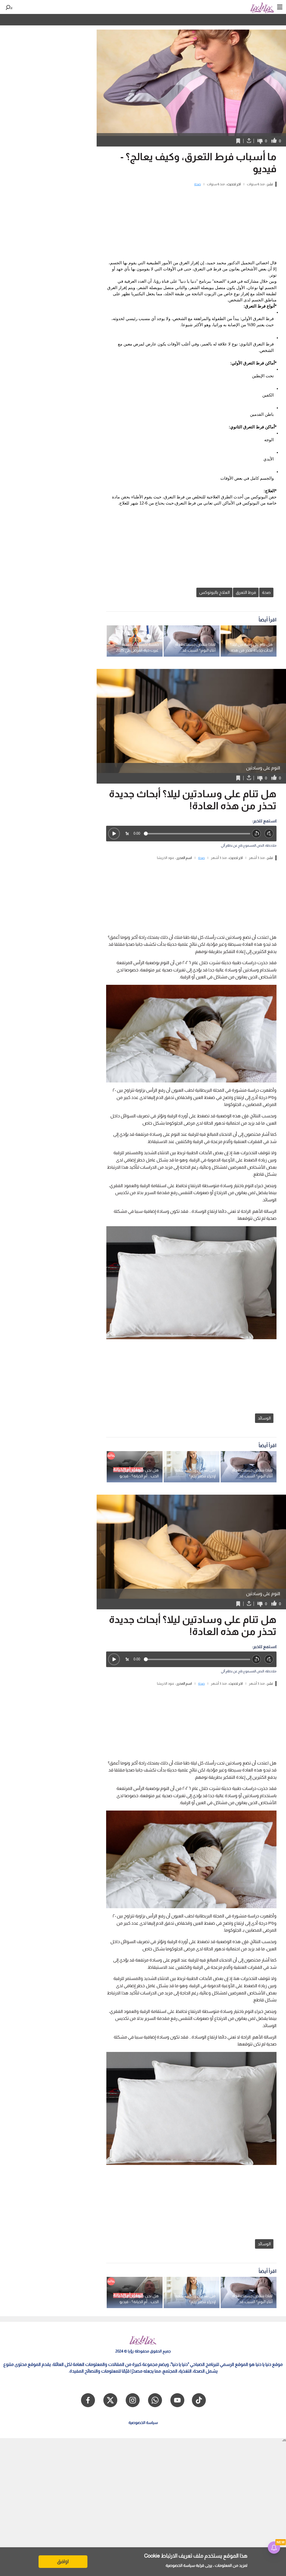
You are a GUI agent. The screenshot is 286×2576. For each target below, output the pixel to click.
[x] (110, 2400)
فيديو (18, 20)
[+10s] (269, 834)
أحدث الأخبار (254, 20)
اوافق (63, 2561)
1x (127, 833)
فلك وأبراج (66, 20)
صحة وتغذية (228, 20)
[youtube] (177, 2400)
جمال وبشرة (114, 20)
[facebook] (88, 2400)
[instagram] (133, 2400)
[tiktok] (199, 2400)
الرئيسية (278, 20)
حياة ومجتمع (169, 20)
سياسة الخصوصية (180, 2565)
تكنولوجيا (89, 20)
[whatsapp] (155, 2400)
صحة (197, 184)
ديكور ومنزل (141, 20)
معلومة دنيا (40, 20)
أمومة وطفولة (198, 20)
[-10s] (257, 834)
